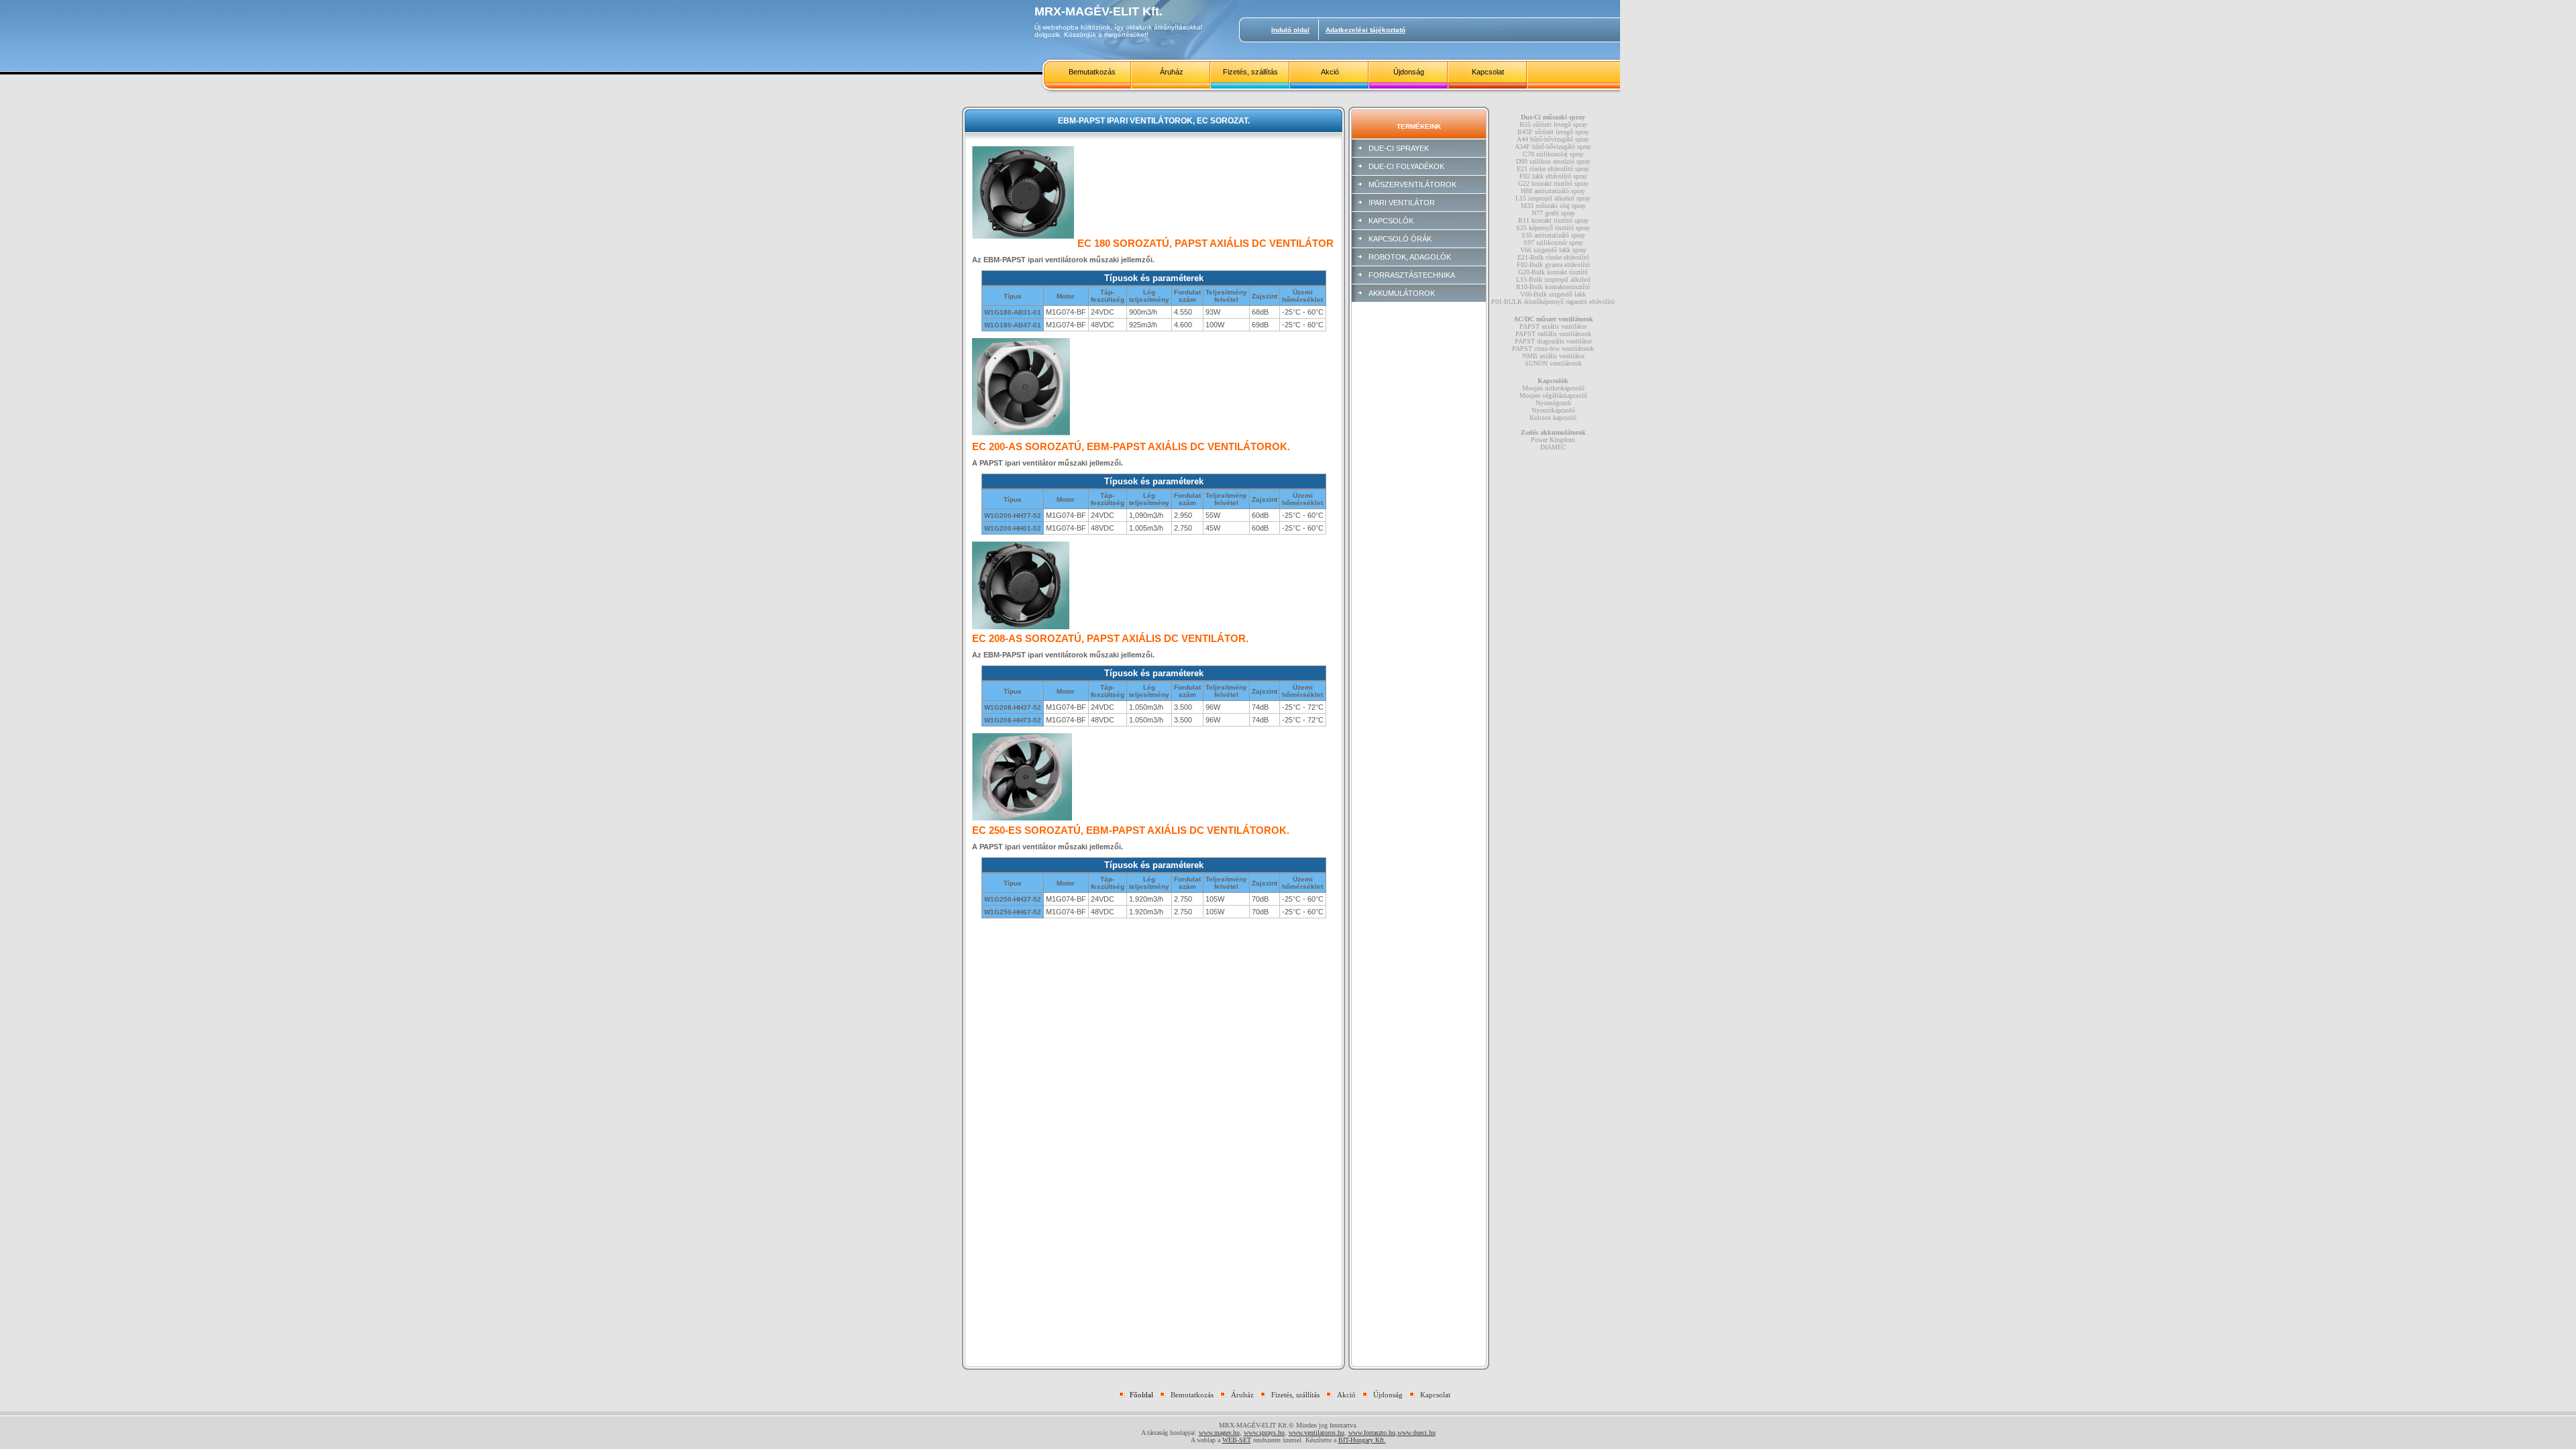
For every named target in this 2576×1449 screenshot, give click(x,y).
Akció (1330, 72)
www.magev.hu (1219, 1433)
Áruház (1172, 72)
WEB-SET (1237, 1440)
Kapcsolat (1488, 72)
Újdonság (1409, 72)
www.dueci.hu (1416, 1433)
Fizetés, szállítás (1250, 72)
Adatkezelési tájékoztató (1365, 30)
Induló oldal (1290, 30)
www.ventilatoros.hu (1317, 1433)
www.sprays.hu (1264, 1433)
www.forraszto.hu (1372, 1433)
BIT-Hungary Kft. (1362, 1440)
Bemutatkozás (1092, 72)
